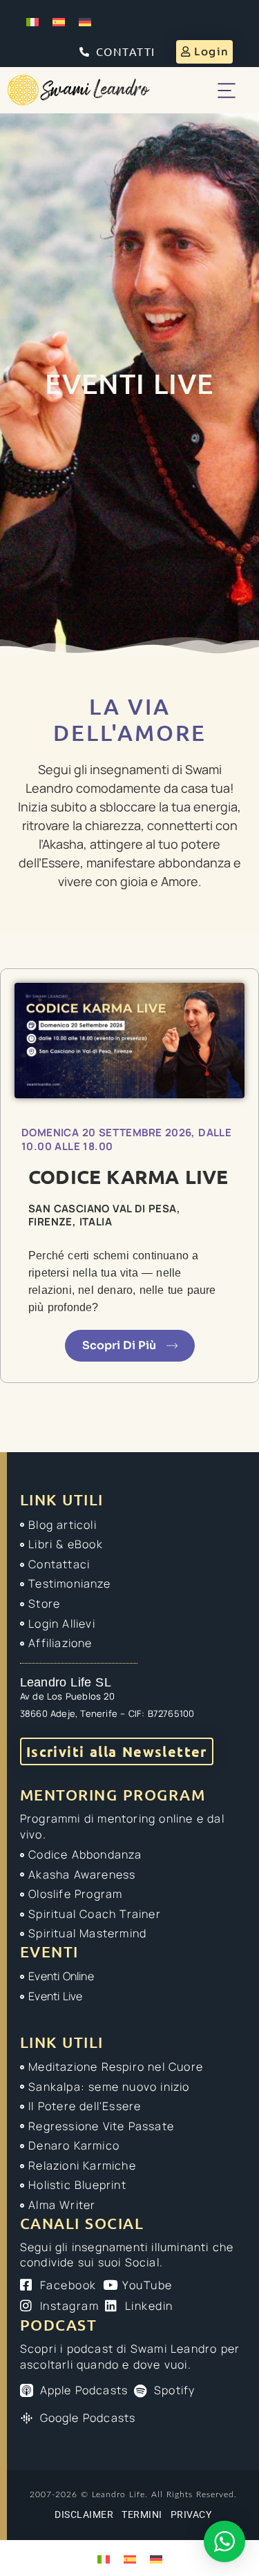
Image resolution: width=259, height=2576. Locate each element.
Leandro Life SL (66, 1682)
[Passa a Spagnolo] (59, 22)
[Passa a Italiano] (32, 22)
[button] (226, 90)
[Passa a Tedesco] (85, 22)
